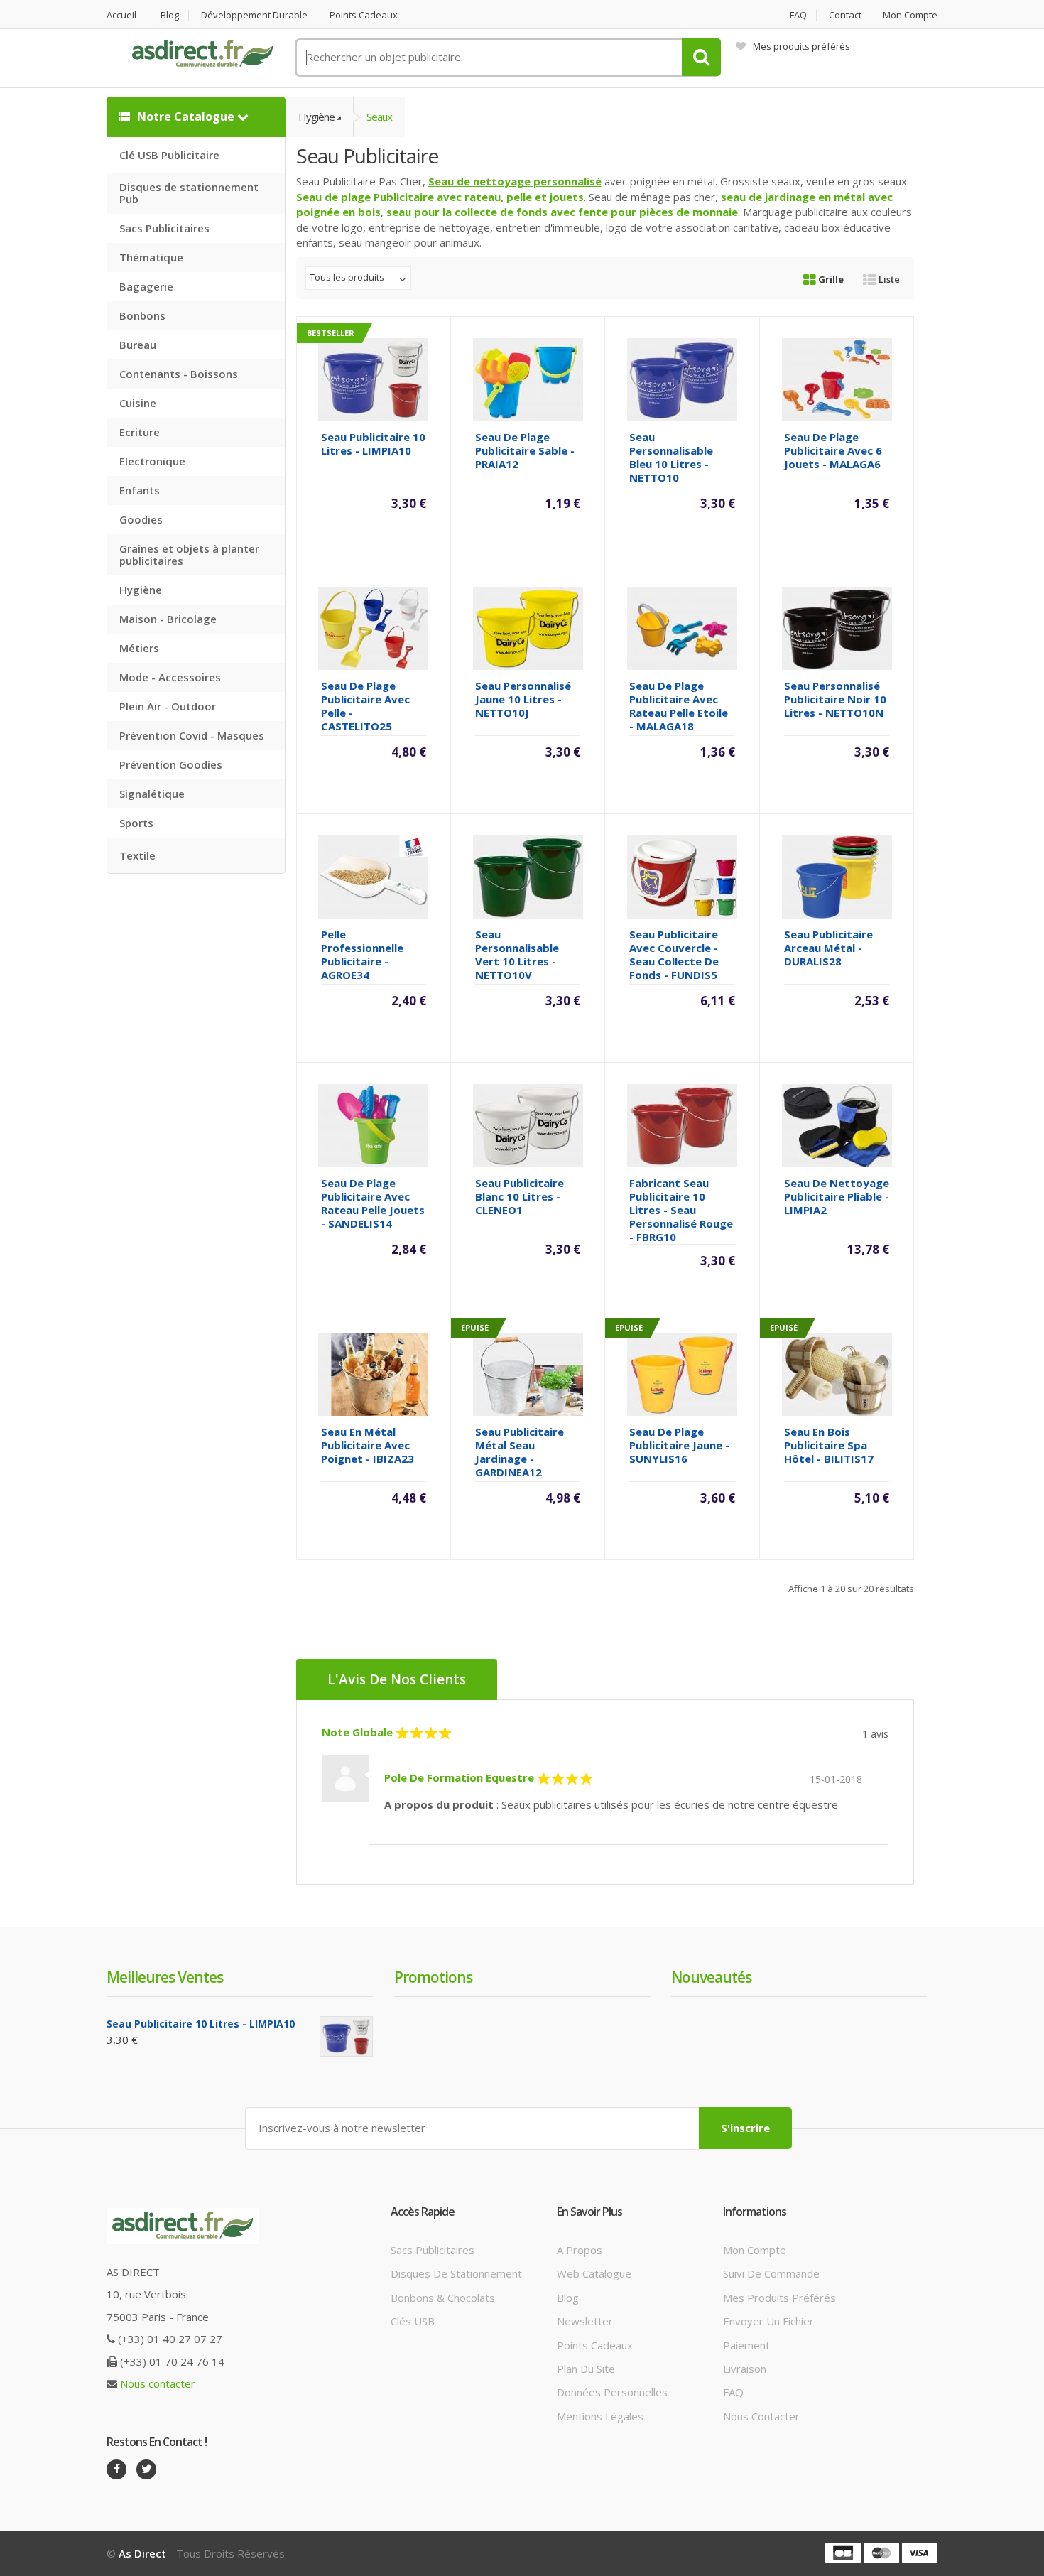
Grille (830, 279)
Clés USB (413, 2321)
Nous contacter (158, 2383)
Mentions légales (600, 2416)
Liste (888, 279)
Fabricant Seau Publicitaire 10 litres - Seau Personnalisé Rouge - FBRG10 (681, 1210)
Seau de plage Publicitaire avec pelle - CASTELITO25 (365, 706)
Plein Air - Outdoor (168, 706)
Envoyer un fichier (768, 2321)
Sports (136, 823)
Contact (845, 15)
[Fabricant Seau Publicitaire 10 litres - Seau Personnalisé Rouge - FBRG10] (682, 1124)
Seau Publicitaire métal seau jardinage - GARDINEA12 (520, 1452)
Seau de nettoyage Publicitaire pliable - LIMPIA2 (837, 1196)
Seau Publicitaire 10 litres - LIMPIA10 (373, 444)
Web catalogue (594, 2273)
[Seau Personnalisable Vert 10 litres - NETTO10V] (528, 875)
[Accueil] (202, 54)
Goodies (141, 519)
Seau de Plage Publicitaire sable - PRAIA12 (525, 450)
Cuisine (138, 403)
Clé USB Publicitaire (169, 155)
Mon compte (910, 15)
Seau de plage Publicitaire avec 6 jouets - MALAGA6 (833, 450)
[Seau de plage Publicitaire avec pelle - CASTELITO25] (373, 627)
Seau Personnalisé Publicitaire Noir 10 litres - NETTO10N (835, 699)
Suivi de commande (771, 2273)
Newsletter (585, 2321)
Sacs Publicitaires (164, 228)
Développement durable (254, 15)
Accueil (121, 15)
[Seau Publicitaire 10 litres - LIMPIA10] (373, 378)
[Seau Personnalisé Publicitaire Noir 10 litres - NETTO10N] (837, 627)
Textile (137, 855)
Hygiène (141, 590)
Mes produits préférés (801, 46)
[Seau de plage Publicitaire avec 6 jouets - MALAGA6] (837, 378)
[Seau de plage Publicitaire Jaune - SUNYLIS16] (682, 1373)
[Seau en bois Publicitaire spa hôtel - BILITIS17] (837, 1373)
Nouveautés (711, 1977)
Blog (170, 15)
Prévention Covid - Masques (192, 735)
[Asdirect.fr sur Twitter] (146, 2469)
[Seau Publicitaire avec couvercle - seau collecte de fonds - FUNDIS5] (682, 875)
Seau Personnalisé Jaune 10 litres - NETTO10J (523, 699)
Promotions (433, 1977)
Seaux (379, 117)
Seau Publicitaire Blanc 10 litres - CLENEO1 (520, 1196)
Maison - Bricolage (168, 619)
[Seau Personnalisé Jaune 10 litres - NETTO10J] (528, 627)
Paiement (746, 2345)
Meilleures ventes (165, 1977)
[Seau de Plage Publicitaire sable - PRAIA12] (528, 378)
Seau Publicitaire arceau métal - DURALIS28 (828, 948)
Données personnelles (612, 2392)
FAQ (798, 15)
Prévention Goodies (171, 764)
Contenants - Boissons (179, 374)
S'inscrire (745, 2128)
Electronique (152, 461)
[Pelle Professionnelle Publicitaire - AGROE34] (373, 875)
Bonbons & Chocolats (443, 2298)
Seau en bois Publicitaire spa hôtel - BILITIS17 (829, 1445)
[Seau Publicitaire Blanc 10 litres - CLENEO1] (528, 1124)
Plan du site (586, 2369)
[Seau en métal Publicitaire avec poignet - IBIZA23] (373, 1373)
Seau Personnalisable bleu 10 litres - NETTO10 (671, 457)
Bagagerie (146, 286)
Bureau (138, 345)
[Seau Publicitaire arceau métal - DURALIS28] (837, 875)
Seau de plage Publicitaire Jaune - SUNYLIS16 (679, 1445)
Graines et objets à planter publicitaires (189, 554)
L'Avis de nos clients (397, 1679)
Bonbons (142, 315)
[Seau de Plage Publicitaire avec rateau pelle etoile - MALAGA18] (682, 627)
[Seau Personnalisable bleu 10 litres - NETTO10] (682, 378)
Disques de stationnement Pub (189, 193)
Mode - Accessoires (170, 677)
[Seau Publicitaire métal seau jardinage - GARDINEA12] (528, 1373)
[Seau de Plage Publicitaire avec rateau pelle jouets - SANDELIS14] (373, 1124)
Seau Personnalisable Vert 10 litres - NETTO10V (517, 954)
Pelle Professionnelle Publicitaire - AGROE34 (362, 954)
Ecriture (140, 432)
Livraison (745, 2369)
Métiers (139, 648)
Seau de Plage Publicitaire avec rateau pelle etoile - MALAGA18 (679, 706)
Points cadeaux (364, 15)
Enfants (140, 490)
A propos (580, 2250)
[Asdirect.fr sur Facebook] (116, 2469)
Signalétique (152, 794)
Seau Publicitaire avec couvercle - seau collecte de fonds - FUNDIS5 (674, 954)
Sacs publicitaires (433, 2250)
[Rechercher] (701, 57)
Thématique (151, 257)
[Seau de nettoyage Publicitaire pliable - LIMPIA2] (837, 1124)
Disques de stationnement (456, 2273)
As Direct (142, 2553)
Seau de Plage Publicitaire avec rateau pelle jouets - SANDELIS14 (373, 1203)
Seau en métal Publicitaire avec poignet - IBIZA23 (368, 1445)
